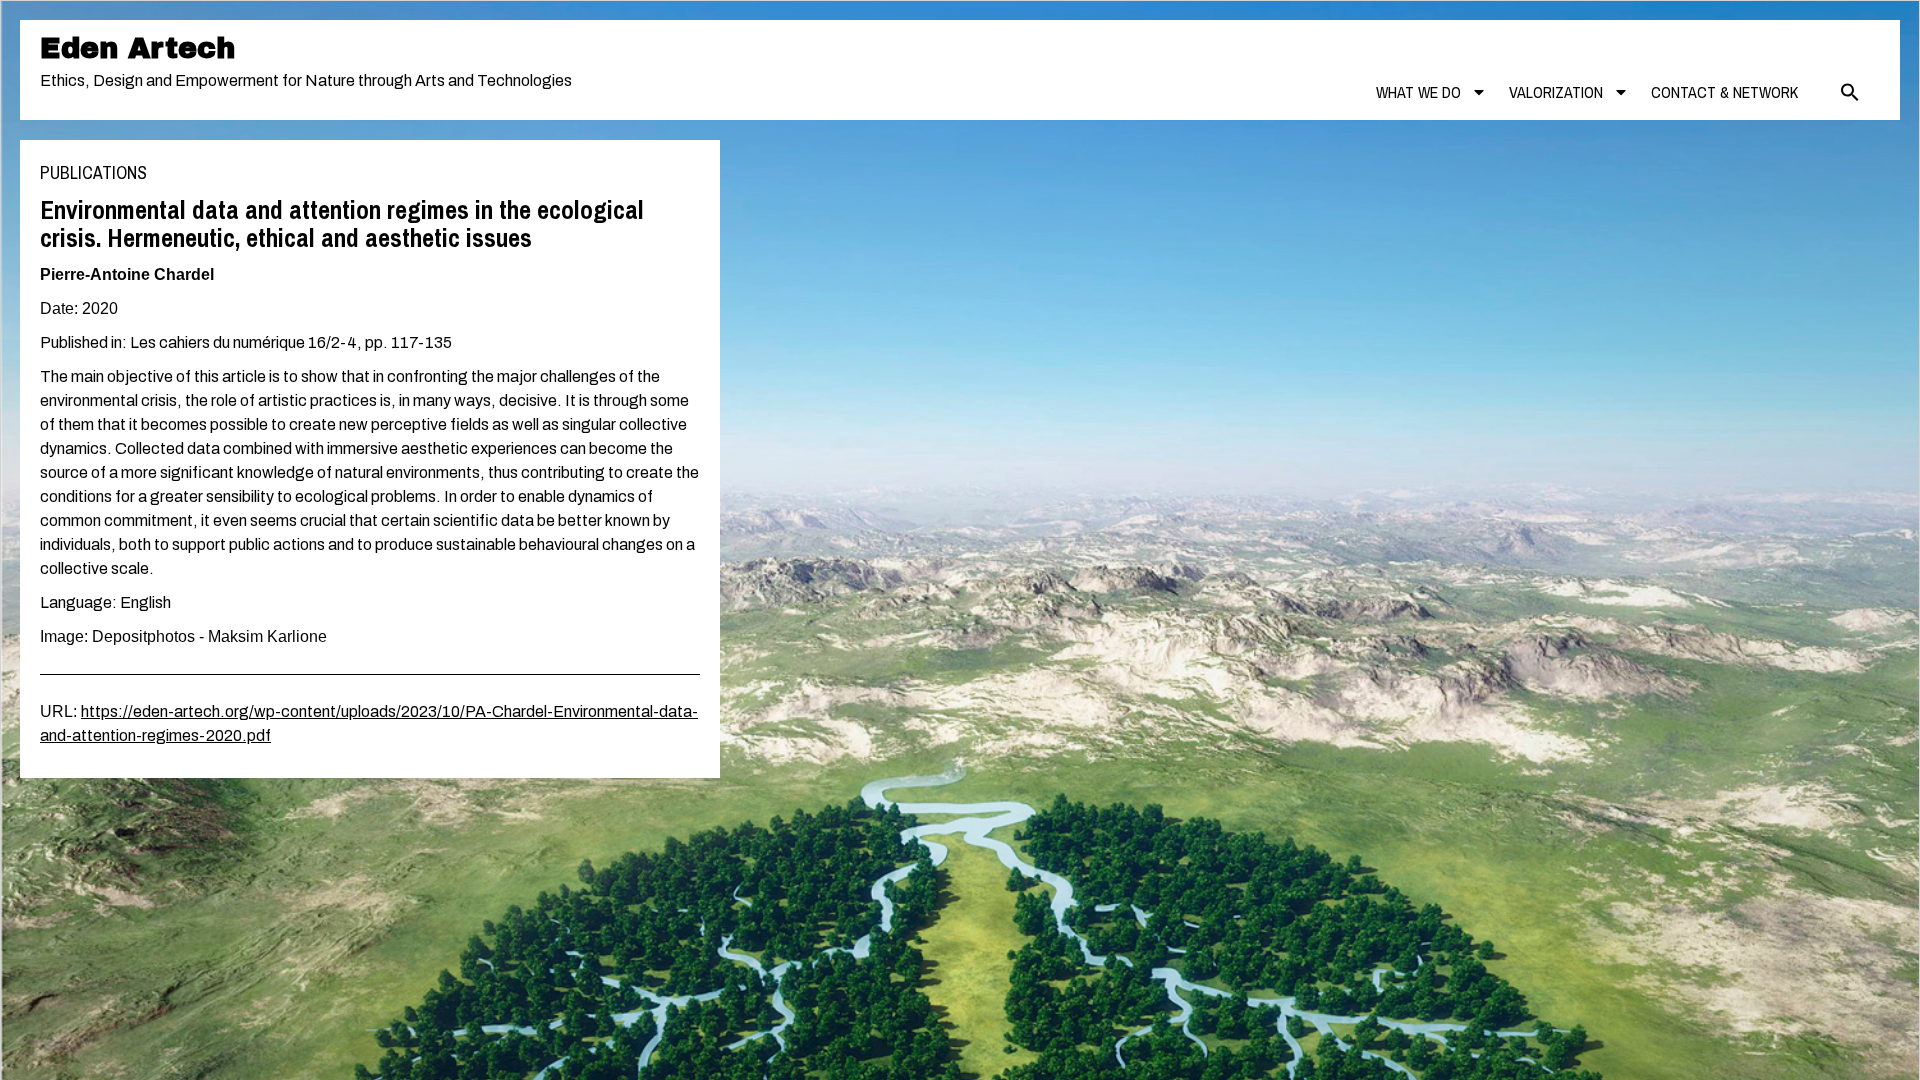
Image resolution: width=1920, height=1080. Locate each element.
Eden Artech (137, 48)
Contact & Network (1724, 92)
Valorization (1556, 92)
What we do (1418, 92)
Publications (93, 172)
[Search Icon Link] (1850, 92)
